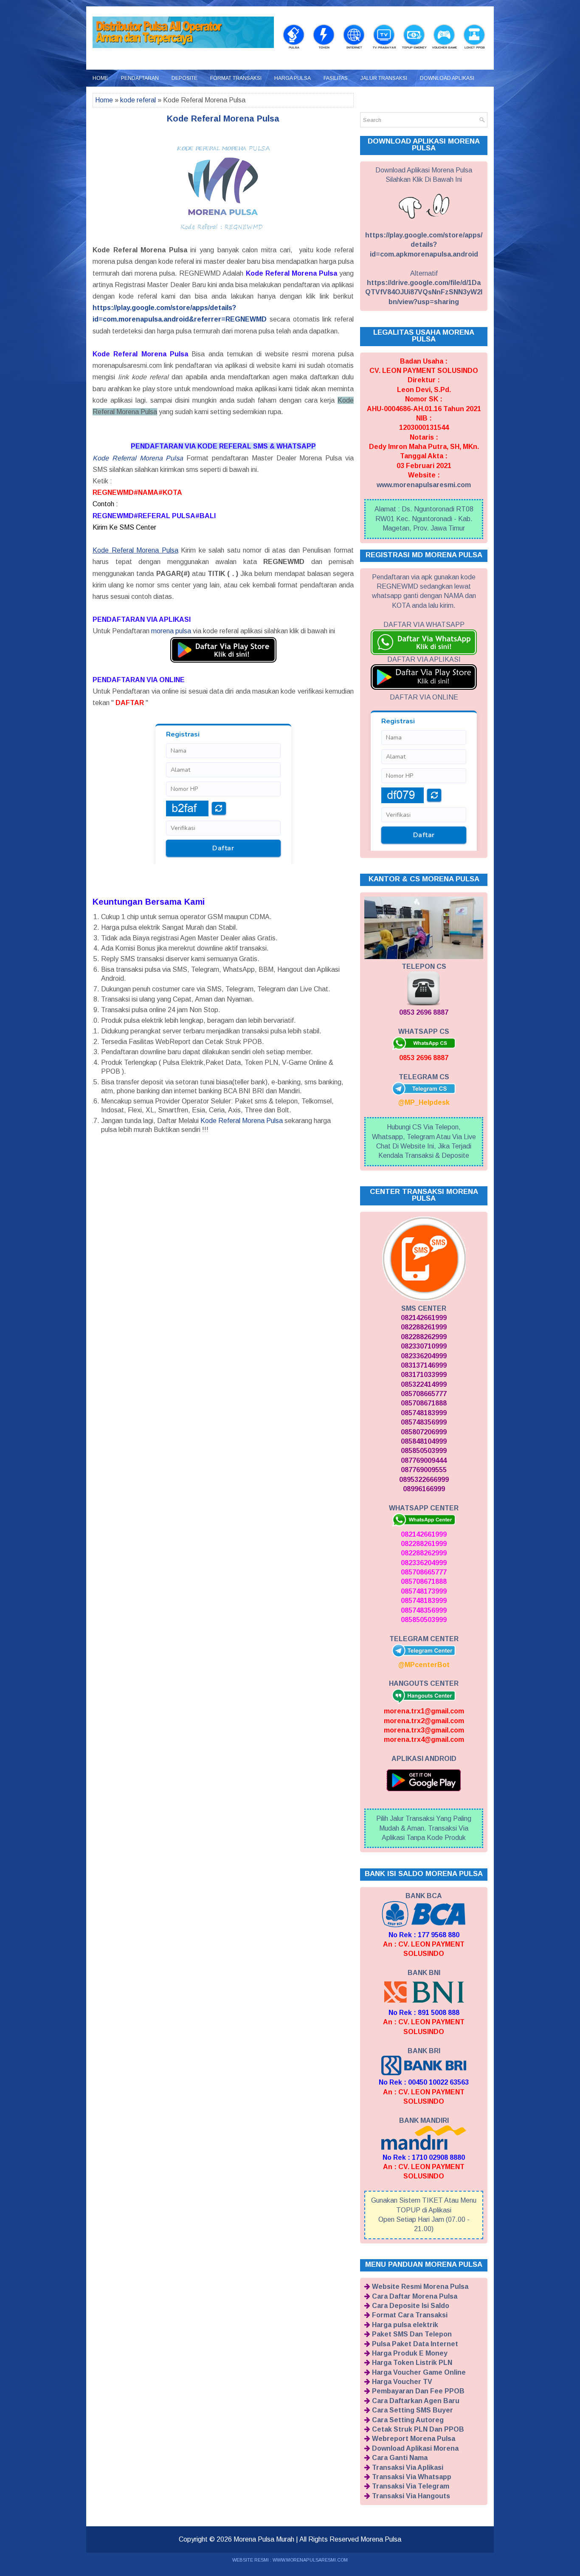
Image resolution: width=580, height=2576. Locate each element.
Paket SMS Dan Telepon (412, 2334)
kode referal (138, 100)
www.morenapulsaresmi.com (424, 485)
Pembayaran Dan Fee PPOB (418, 2391)
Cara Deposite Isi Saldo (411, 2306)
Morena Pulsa (381, 2539)
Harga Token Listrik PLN (412, 2363)
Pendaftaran (140, 78)
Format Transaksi (236, 78)
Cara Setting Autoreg (408, 2420)
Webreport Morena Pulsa (414, 2439)
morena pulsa (171, 631)
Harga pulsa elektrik (405, 2325)
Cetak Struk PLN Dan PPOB (418, 2429)
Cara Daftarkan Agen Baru (416, 2401)
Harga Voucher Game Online (419, 2372)
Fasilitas (336, 78)
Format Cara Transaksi (410, 2315)
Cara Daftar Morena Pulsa (415, 2296)
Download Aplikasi (447, 78)
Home (100, 78)
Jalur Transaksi (384, 78)
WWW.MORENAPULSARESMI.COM (310, 2560)
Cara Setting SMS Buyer (412, 2410)
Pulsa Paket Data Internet (415, 2344)
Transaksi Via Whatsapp (412, 2477)
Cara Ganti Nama (400, 2458)
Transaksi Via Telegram (411, 2486)
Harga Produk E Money (410, 2353)
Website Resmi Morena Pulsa (420, 2287)
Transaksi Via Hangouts (411, 2496)
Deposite (184, 78)
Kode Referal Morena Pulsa (223, 119)
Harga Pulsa (293, 78)
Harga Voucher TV (402, 2382)
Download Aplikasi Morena (415, 2448)
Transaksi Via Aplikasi (408, 2467)
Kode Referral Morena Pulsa (138, 458)
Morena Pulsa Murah (264, 2539)
